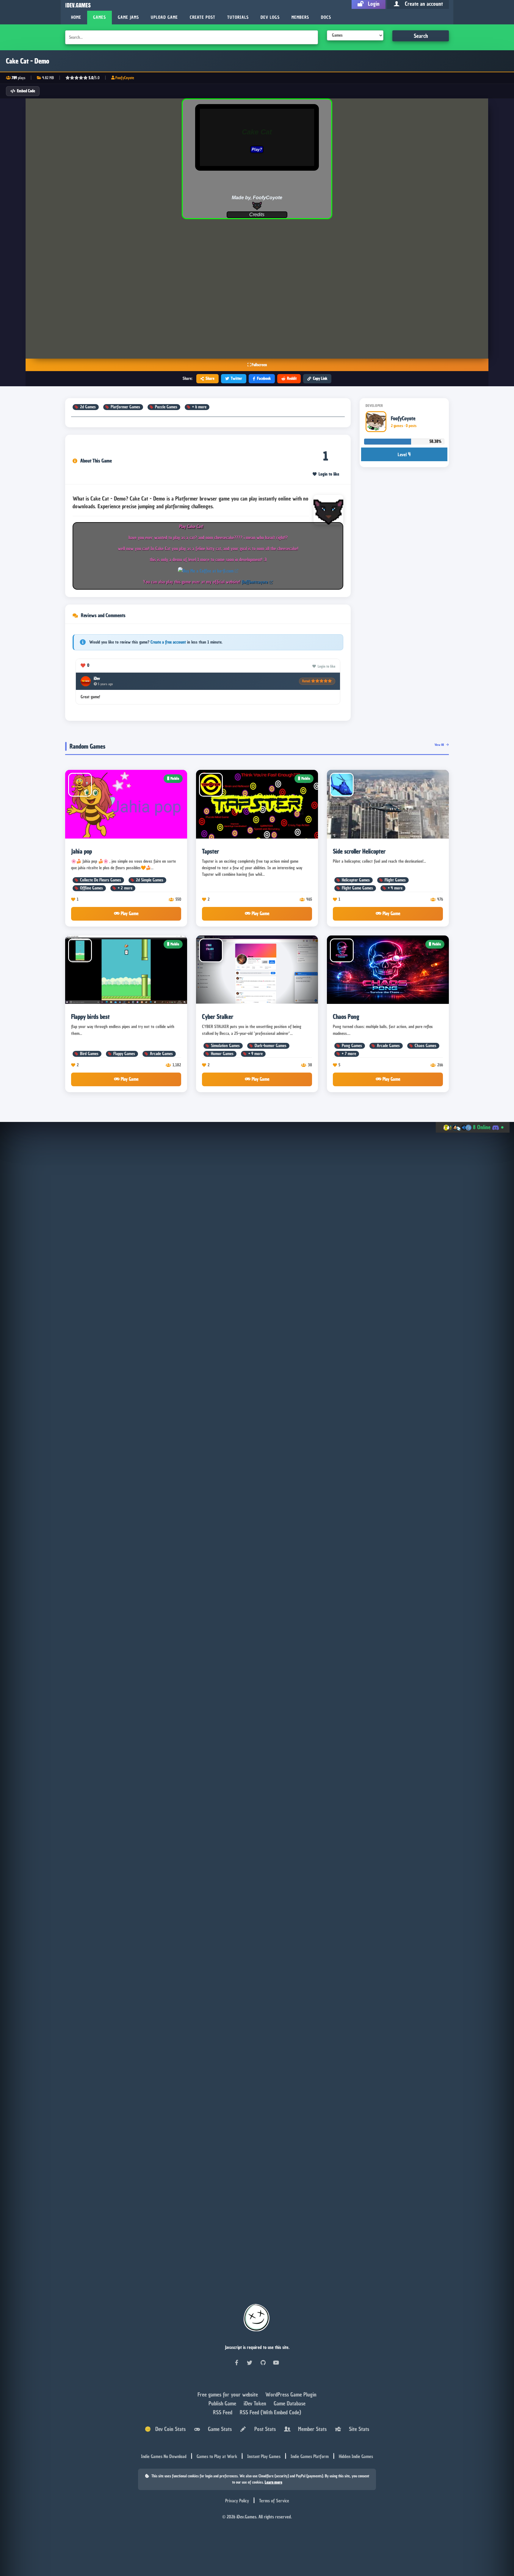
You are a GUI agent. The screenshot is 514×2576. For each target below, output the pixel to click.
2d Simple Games (150, 880)
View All (440, 745)
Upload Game (164, 17)
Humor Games (222, 1054)
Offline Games (91, 888)
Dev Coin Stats (168, 2429)
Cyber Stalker (218, 1017)
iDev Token (256, 2403)
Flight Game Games (357, 888)
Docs (326, 17)
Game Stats (218, 2429)
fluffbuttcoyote (255, 582)
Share (210, 378)
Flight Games (395, 880)
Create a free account (168, 642)
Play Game (129, 913)
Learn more (274, 2482)
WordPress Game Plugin (291, 2394)
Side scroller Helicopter (359, 851)
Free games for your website (228, 2394)
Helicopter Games (356, 880)
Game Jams (128, 17)
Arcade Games (161, 1054)
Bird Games (89, 1054)
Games (99, 17)
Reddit (292, 378)
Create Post (203, 17)
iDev (97, 678)
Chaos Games (426, 1046)
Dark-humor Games (271, 1046)
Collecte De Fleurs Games (101, 880)
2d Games (88, 407)
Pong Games (352, 1046)
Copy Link (320, 378)
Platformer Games (125, 407)
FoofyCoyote (125, 78)
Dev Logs (270, 17)
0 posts (411, 426)
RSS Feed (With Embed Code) (270, 2412)
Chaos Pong (346, 1017)
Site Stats (358, 2429)
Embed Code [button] (26, 91)
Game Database (290, 2403)
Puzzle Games (166, 407)
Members (300, 17)
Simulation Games (225, 1046)
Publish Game (223, 2403)
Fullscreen (259, 365)
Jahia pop (82, 851)
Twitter (236, 378)
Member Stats (311, 2429)
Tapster (210, 851)
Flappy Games (124, 1054)
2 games (397, 426)
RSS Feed (223, 2412)
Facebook (264, 378)
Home (76, 17)
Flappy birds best (90, 1017)
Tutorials (238, 17)
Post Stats (264, 2429)
